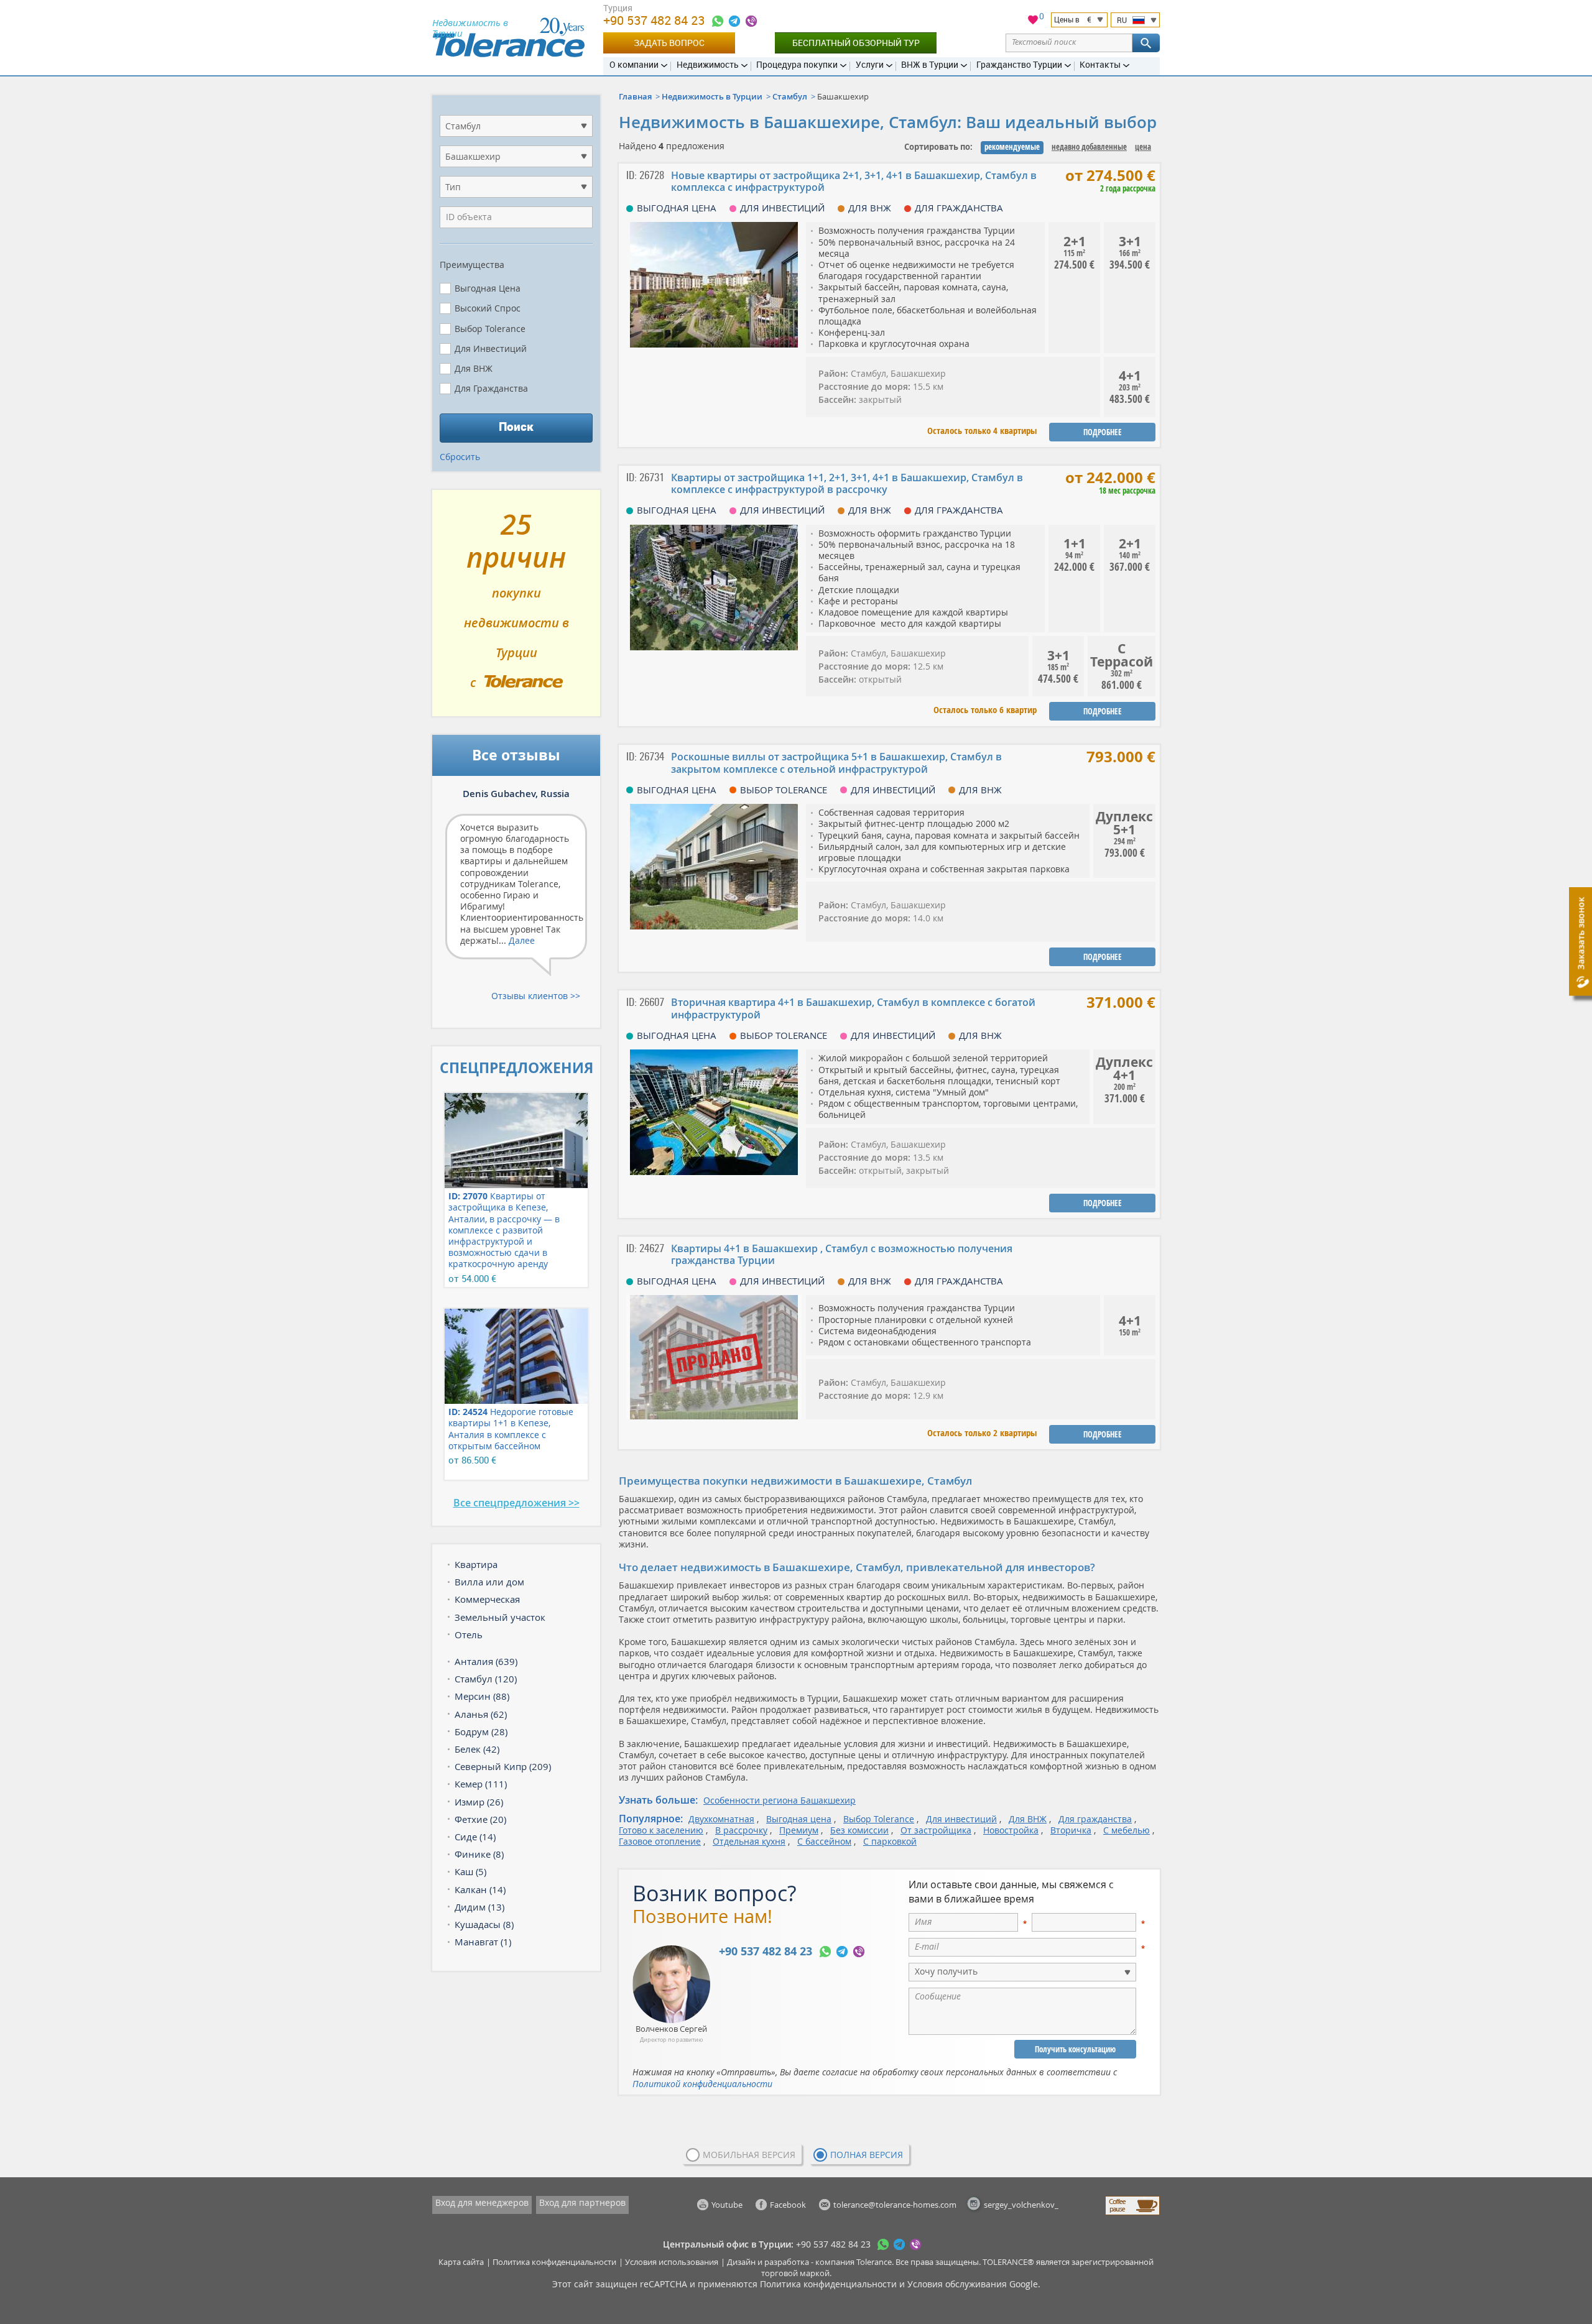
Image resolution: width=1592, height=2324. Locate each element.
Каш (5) (470, 1871)
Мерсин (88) (482, 1696)
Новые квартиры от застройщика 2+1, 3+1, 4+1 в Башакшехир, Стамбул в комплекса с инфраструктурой (854, 181)
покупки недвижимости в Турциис (516, 608)
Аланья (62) (481, 1714)
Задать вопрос (669, 43)
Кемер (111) (481, 1784)
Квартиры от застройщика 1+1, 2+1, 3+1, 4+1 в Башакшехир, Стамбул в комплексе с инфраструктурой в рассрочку (847, 483)
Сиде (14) (475, 1837)
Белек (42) (477, 1749)
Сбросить (460, 457)
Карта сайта (461, 2262)
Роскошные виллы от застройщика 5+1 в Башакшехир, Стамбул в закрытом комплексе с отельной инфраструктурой (836, 763)
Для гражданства (1095, 1819)
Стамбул (790, 96)
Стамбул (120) (486, 1679)
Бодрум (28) (481, 1731)
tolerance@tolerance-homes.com (895, 2205)
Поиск (516, 427)
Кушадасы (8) (484, 1924)
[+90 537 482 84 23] (718, 21)
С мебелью (1127, 1830)
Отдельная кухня (749, 1841)
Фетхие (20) (480, 1819)
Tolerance (874, 2262)
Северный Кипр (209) (503, 1766)
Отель (469, 1635)
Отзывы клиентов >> (536, 996)
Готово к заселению (661, 1830)
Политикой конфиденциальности (702, 2084)
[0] (1033, 21)
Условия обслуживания (957, 2284)
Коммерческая (487, 1599)
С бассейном (824, 1841)
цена (1143, 147)
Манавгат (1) (483, 1942)
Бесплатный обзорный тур (856, 43)
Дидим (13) (479, 1907)
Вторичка (1071, 1830)
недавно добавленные (1089, 147)
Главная (635, 96)
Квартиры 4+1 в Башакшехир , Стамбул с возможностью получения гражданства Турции (842, 1254)
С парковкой (890, 1841)
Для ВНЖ (1028, 1819)
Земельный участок (500, 1617)
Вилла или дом (489, 1582)
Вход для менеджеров (482, 2202)
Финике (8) (479, 1854)
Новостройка (1011, 1830)
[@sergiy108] (734, 21)
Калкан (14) (480, 1889)
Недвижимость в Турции (712, 96)
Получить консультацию (1075, 2049)
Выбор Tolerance (879, 1819)
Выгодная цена (799, 1819)
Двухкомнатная (721, 1819)
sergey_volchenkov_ (1021, 2205)
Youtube (727, 2205)
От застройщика (936, 1830)
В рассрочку (741, 1830)
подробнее (1103, 432)
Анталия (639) (486, 1661)
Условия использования (672, 2262)
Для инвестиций (961, 1819)
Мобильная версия (749, 2155)
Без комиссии (859, 1830)
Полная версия (867, 2155)
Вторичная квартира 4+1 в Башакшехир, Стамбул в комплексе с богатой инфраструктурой (853, 1008)
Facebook (788, 2205)
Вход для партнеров (582, 2202)
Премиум (799, 1830)
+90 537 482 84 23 (655, 20)
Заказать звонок (1580, 934)
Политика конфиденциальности (554, 2262)
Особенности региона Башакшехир (780, 1800)
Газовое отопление (660, 1841)
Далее (522, 940)
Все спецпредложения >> (516, 1503)
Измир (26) (479, 1802)
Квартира (476, 1564)
